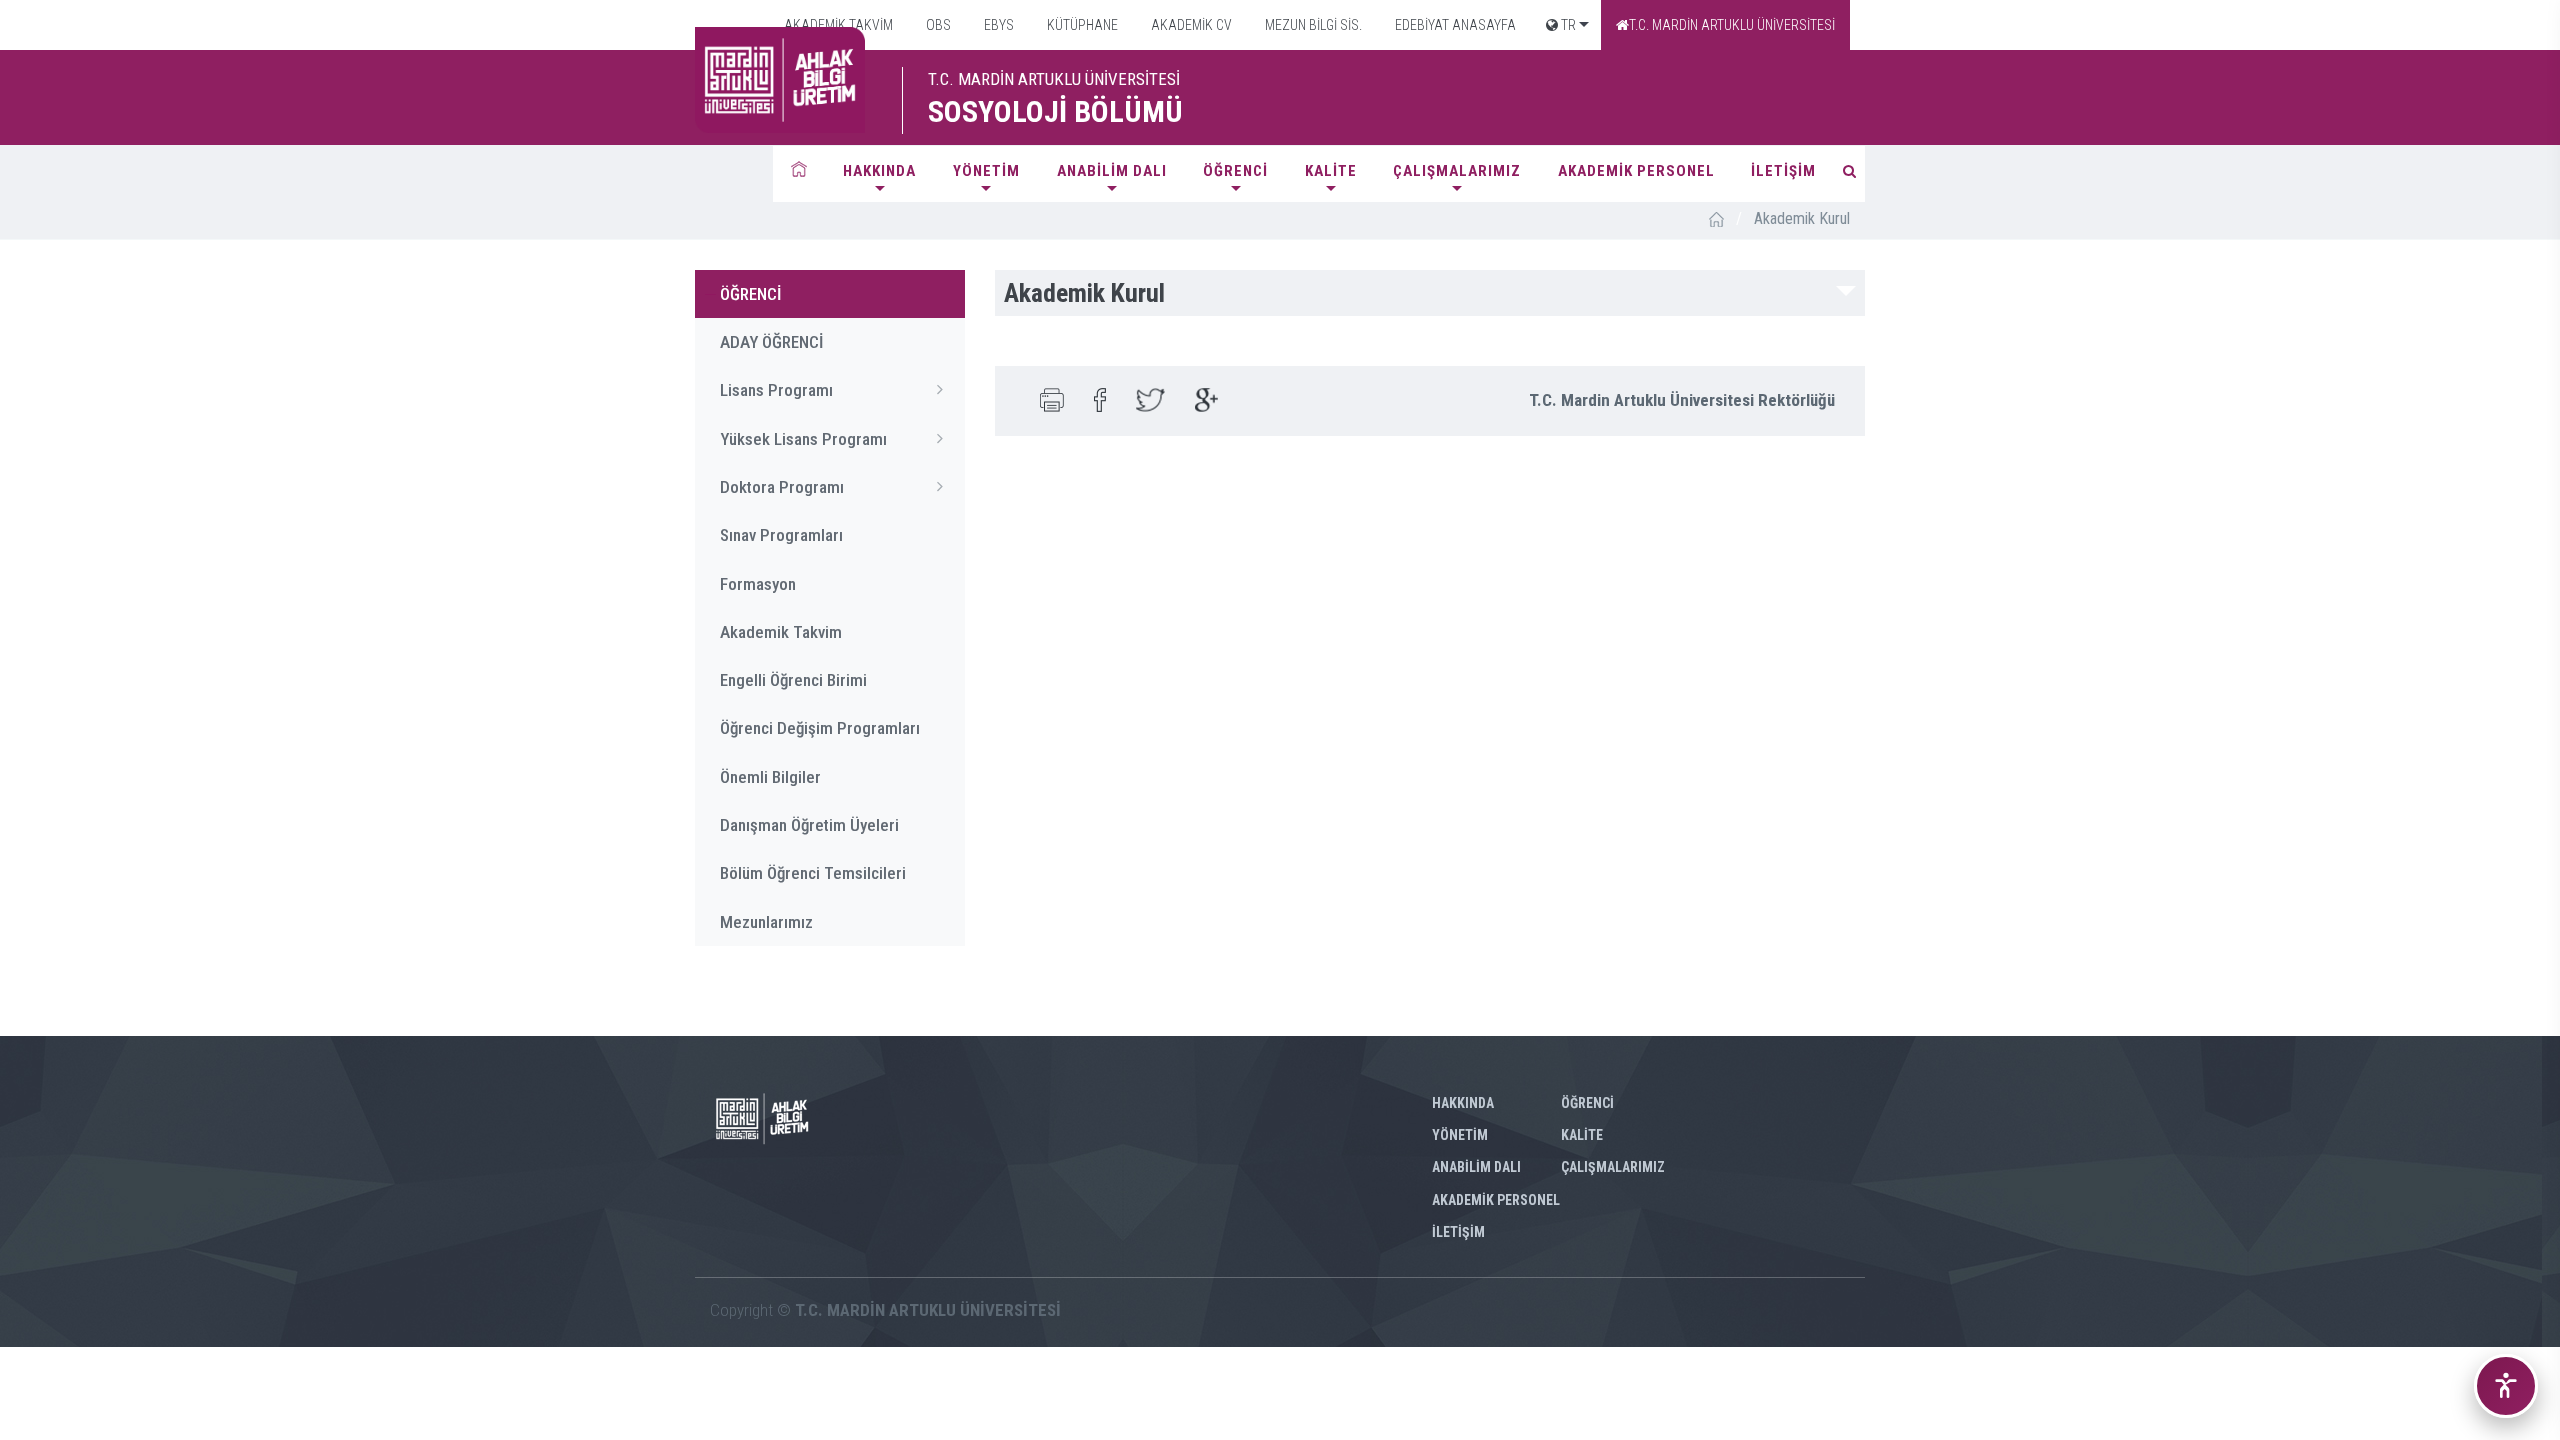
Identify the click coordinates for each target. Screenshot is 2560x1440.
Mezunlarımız (766, 922)
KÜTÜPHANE (1081, 25)
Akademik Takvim (781, 632)
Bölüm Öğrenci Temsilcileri (813, 873)
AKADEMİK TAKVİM (837, 25)
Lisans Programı (776, 390)
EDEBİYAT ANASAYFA (1454, 25)
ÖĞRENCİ (1235, 171)
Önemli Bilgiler (770, 777)
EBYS (997, 25)
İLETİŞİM (1783, 171)
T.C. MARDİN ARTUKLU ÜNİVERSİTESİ (1732, 25)
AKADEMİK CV (1190, 25)
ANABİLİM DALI (1112, 171)
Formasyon (758, 584)
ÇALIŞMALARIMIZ (1457, 171)
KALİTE (1331, 171)
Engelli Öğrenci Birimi (793, 680)
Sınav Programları (781, 535)
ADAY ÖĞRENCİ (771, 342)
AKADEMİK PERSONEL (1636, 171)
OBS (937, 25)
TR (1567, 25)
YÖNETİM (986, 171)
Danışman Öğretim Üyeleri (809, 825)
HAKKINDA (879, 171)
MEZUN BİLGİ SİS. (1312, 25)
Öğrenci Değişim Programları (820, 728)
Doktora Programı (782, 487)
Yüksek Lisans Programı (803, 439)
